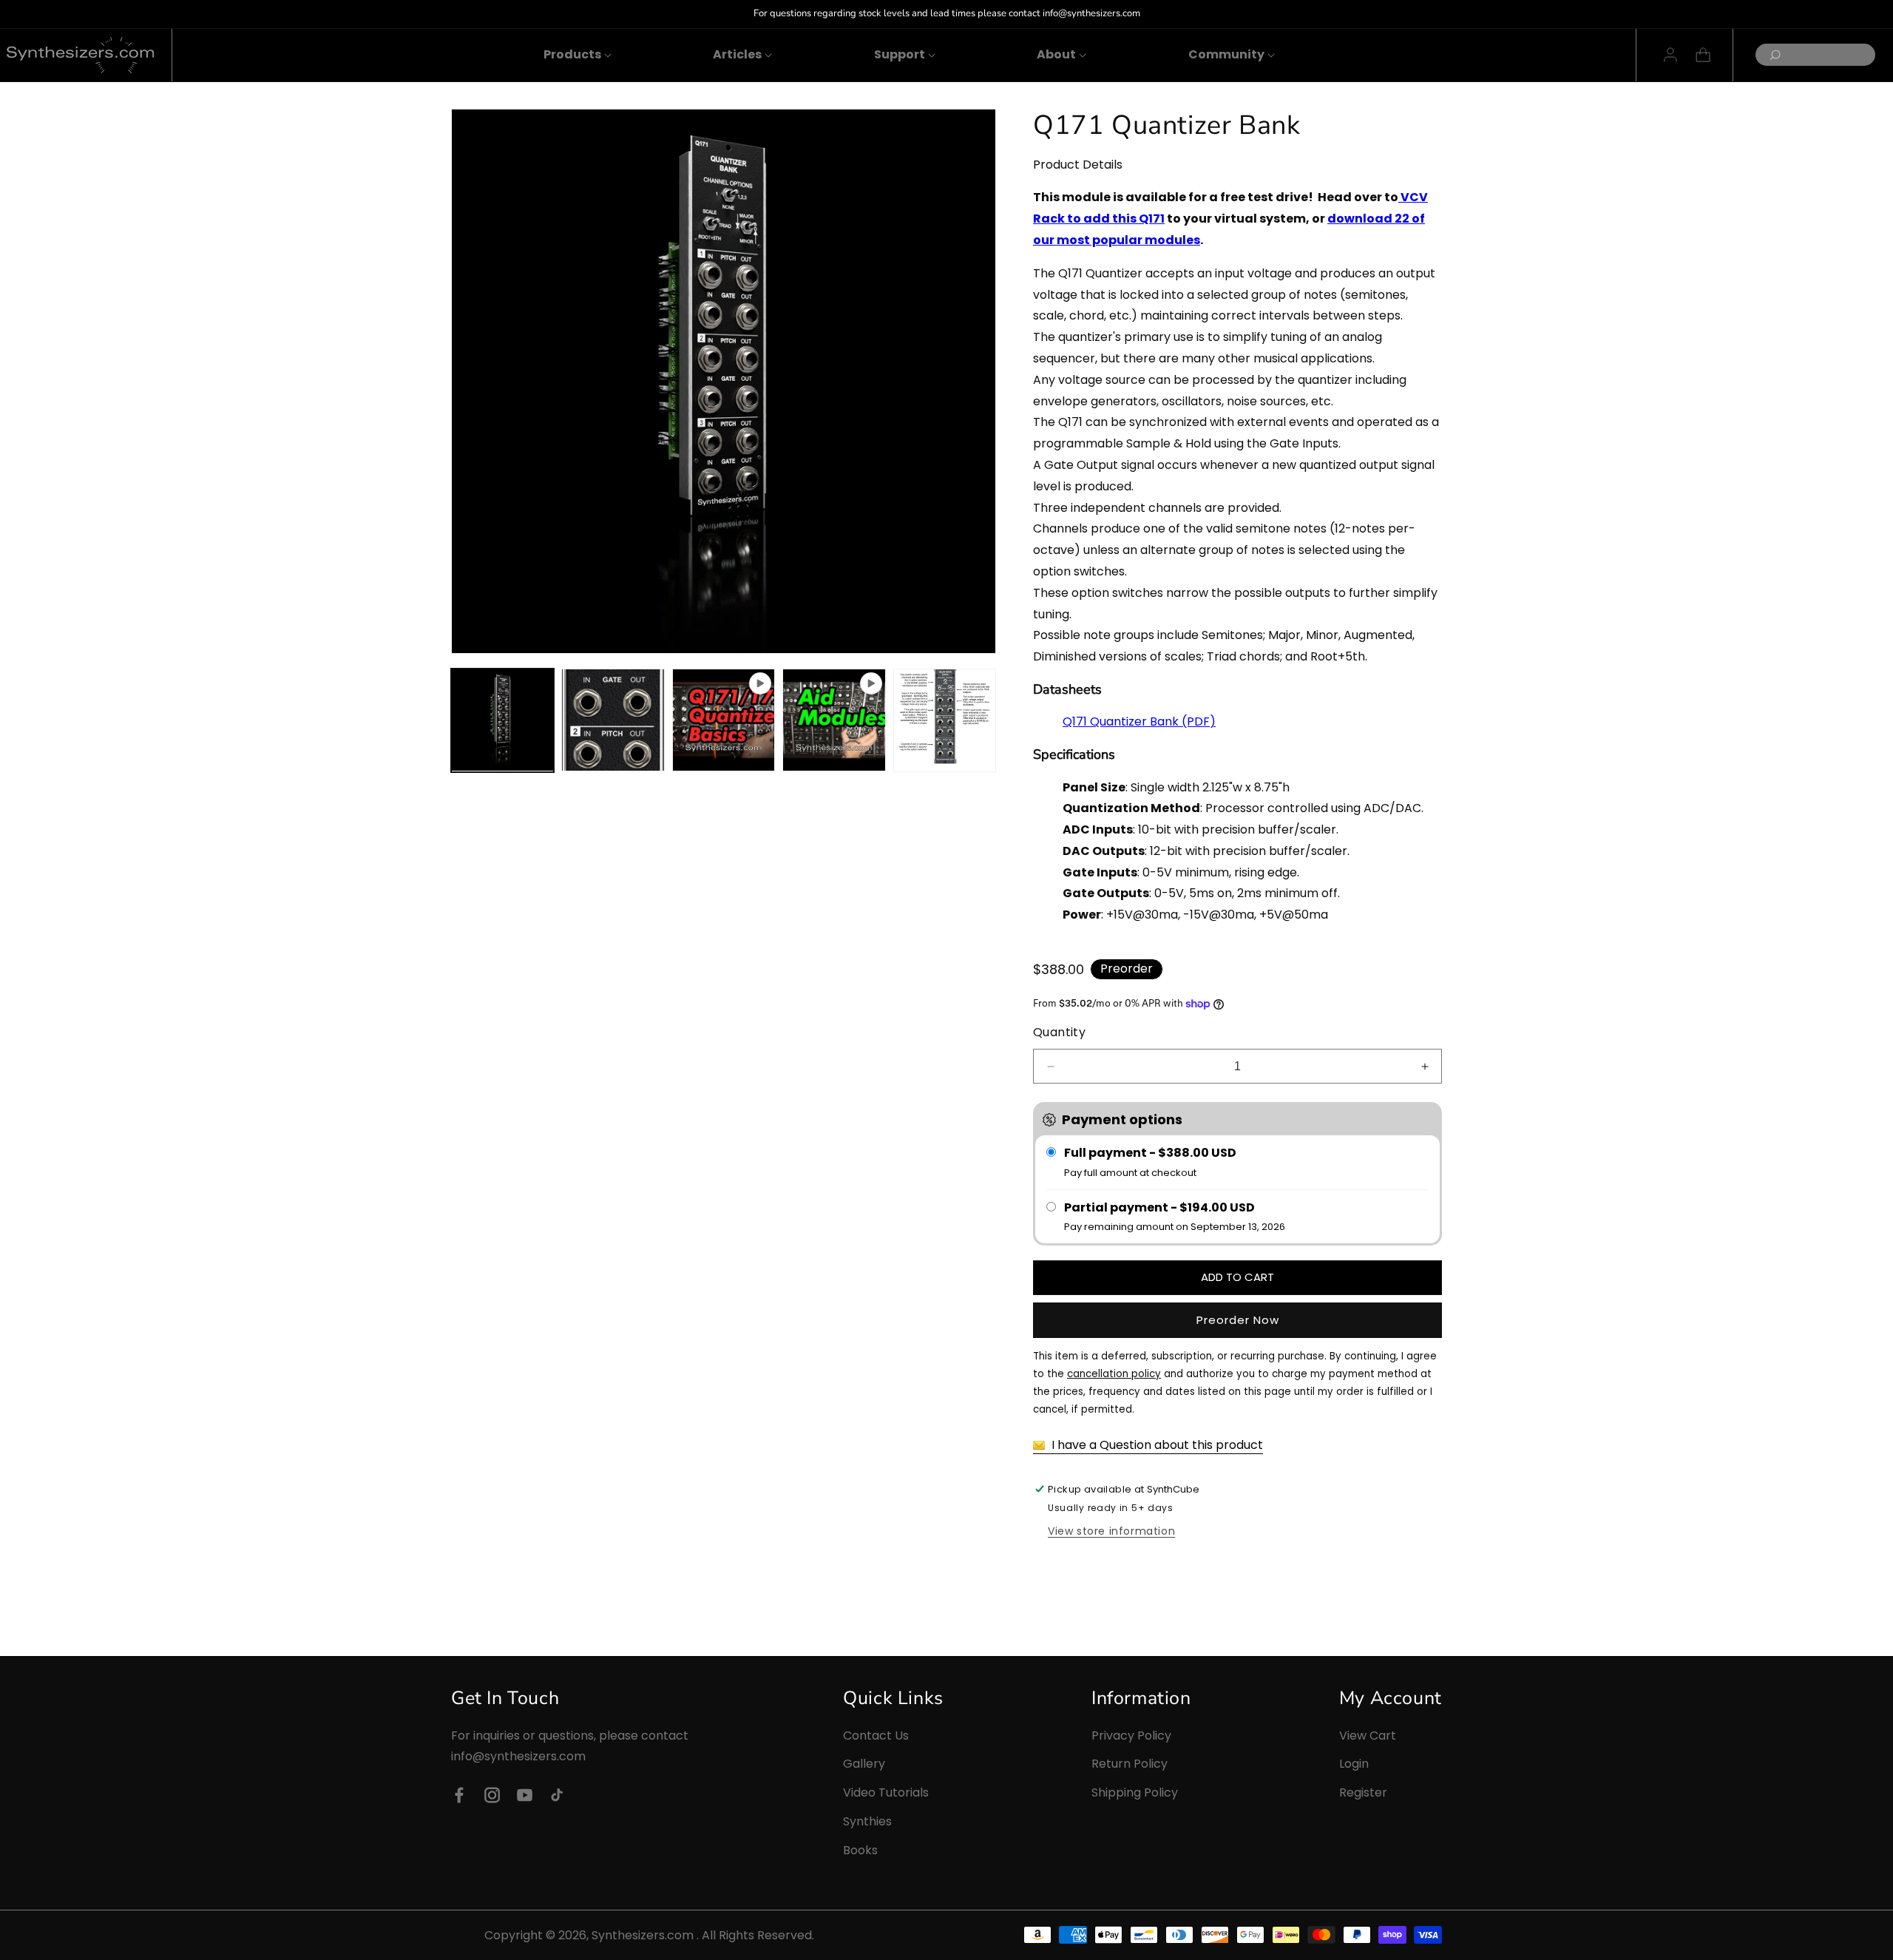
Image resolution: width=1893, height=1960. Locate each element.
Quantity (1059, 1032)
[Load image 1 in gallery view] (502, 720)
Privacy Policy (1131, 1736)
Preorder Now (1238, 1320)
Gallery (864, 1764)
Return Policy (1130, 1764)
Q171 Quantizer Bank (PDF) (1139, 722)
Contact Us (876, 1736)
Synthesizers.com (643, 1935)
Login (1354, 1764)
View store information (1111, 1531)
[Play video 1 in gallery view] (724, 720)
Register (1363, 1792)
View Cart (1368, 1736)
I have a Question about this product (1156, 1445)
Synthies (867, 1821)
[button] (572, 55)
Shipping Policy (1135, 1792)
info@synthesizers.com (518, 1757)
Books (860, 1850)
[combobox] (1815, 55)
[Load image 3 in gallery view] (945, 720)
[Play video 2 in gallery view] (834, 720)
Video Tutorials (886, 1792)
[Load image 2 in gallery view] (613, 720)
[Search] (1771, 56)
